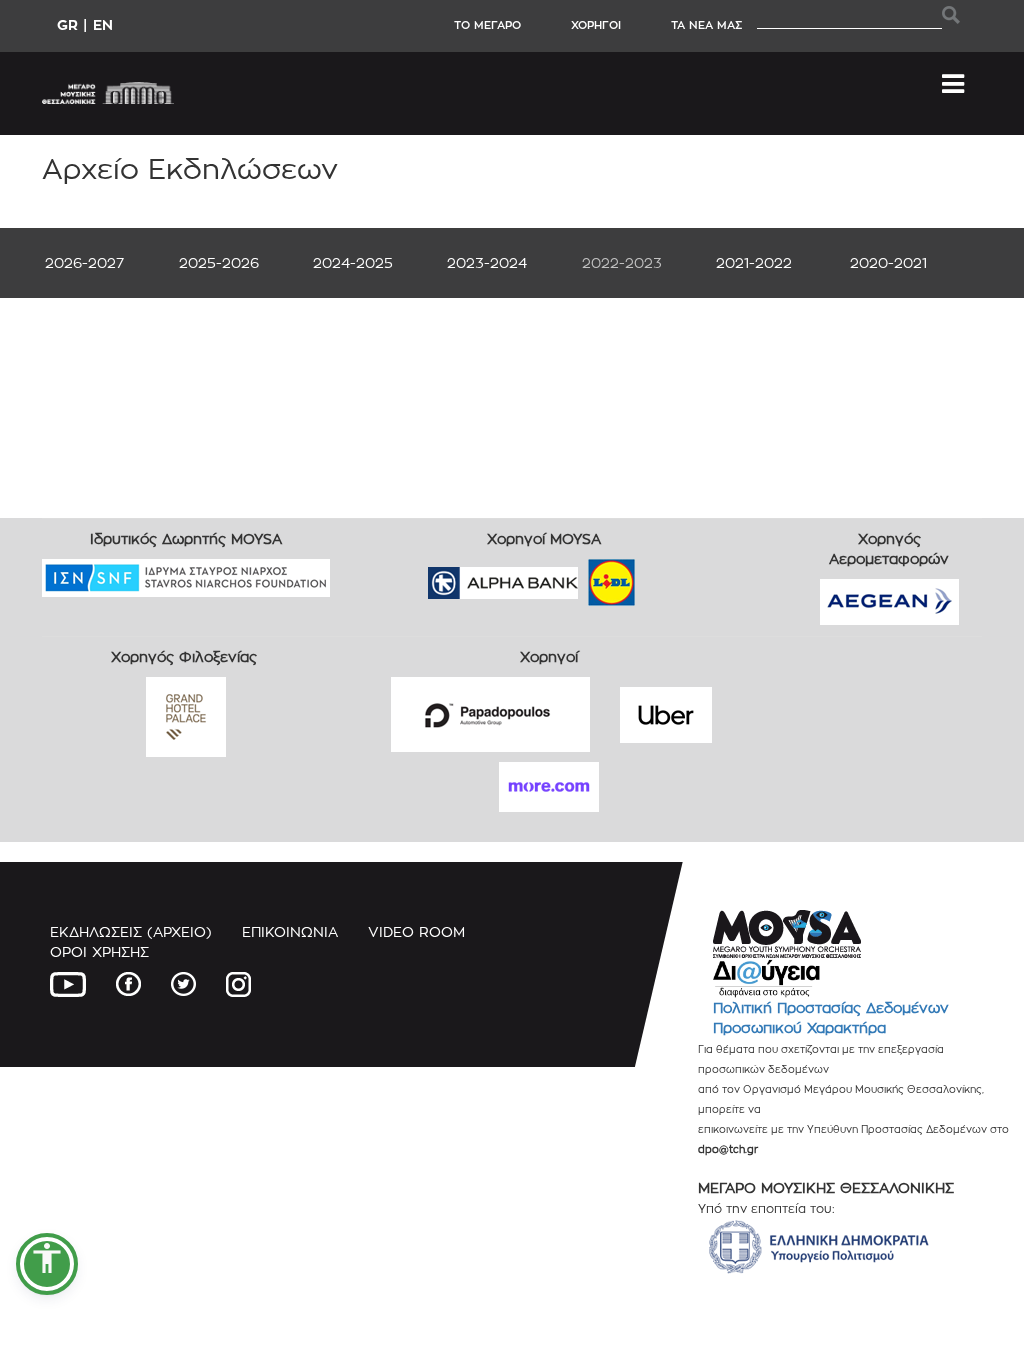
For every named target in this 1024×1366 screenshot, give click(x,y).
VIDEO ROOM (416, 931)
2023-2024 (487, 262)
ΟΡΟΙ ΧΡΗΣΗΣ (99, 951)
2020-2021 (888, 262)
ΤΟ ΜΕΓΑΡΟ (487, 25)
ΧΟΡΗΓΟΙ (596, 25)
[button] (47, 1264)
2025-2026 (219, 262)
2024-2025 (353, 262)
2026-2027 (84, 262)
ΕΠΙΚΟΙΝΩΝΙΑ (290, 931)
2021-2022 (754, 262)
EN (103, 24)
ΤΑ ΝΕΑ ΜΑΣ (706, 25)
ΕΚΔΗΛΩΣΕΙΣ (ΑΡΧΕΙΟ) (131, 931)
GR (67, 24)
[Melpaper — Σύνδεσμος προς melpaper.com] (670, 575)
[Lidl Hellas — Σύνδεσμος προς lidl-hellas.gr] (583, 575)
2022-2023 (622, 262)
